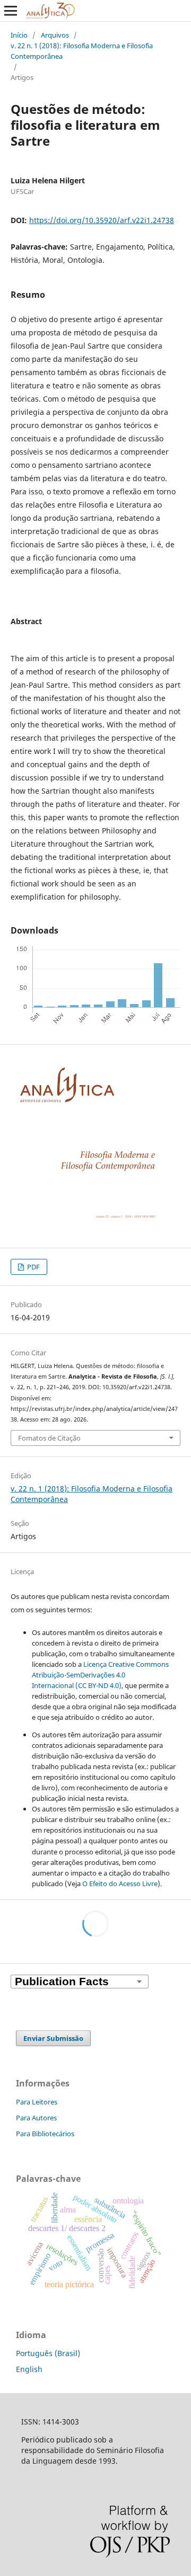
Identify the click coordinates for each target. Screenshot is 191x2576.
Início (19, 35)
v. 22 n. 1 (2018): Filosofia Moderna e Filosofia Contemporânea (82, 51)
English (29, 2369)
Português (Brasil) (48, 2353)
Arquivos (55, 35)
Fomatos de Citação (49, 1438)
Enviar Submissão (53, 2038)
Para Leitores (37, 2102)
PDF (33, 1267)
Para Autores (36, 2118)
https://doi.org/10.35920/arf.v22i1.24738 (102, 220)
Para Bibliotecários (45, 2134)
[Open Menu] (11, 11)
